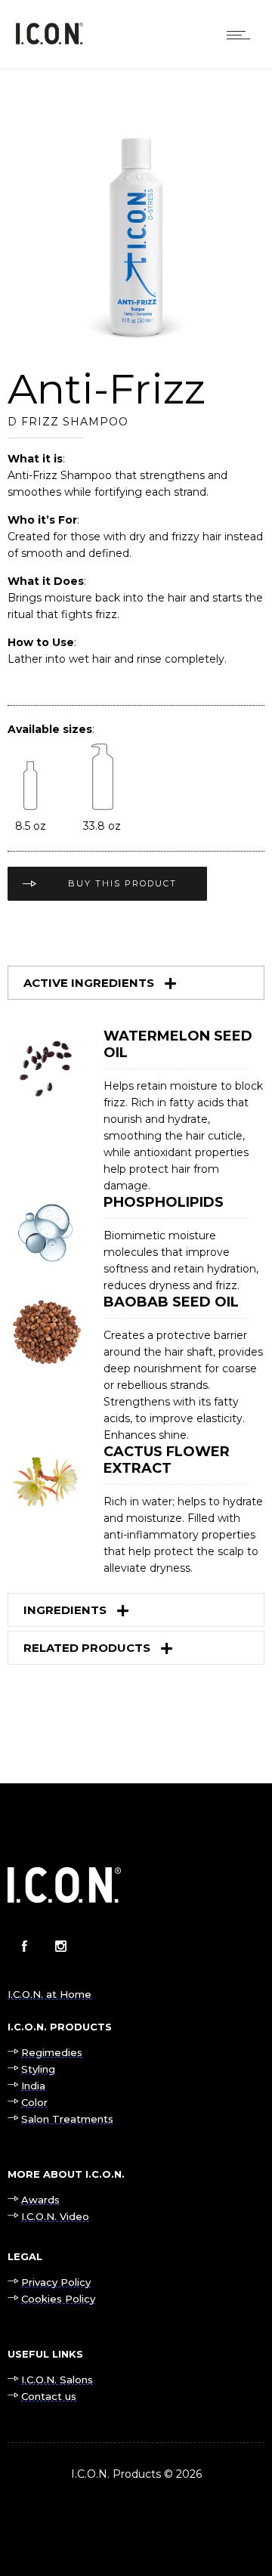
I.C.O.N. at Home (49, 1994)
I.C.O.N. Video (55, 2216)
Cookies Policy (58, 2299)
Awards (40, 2200)
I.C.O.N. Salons (57, 2380)
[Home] (49, 41)
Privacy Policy (56, 2282)
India (33, 2086)
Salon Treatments (67, 2119)
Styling (38, 2069)
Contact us (49, 2396)
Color (34, 2102)
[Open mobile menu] (242, 35)
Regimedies (52, 2052)
